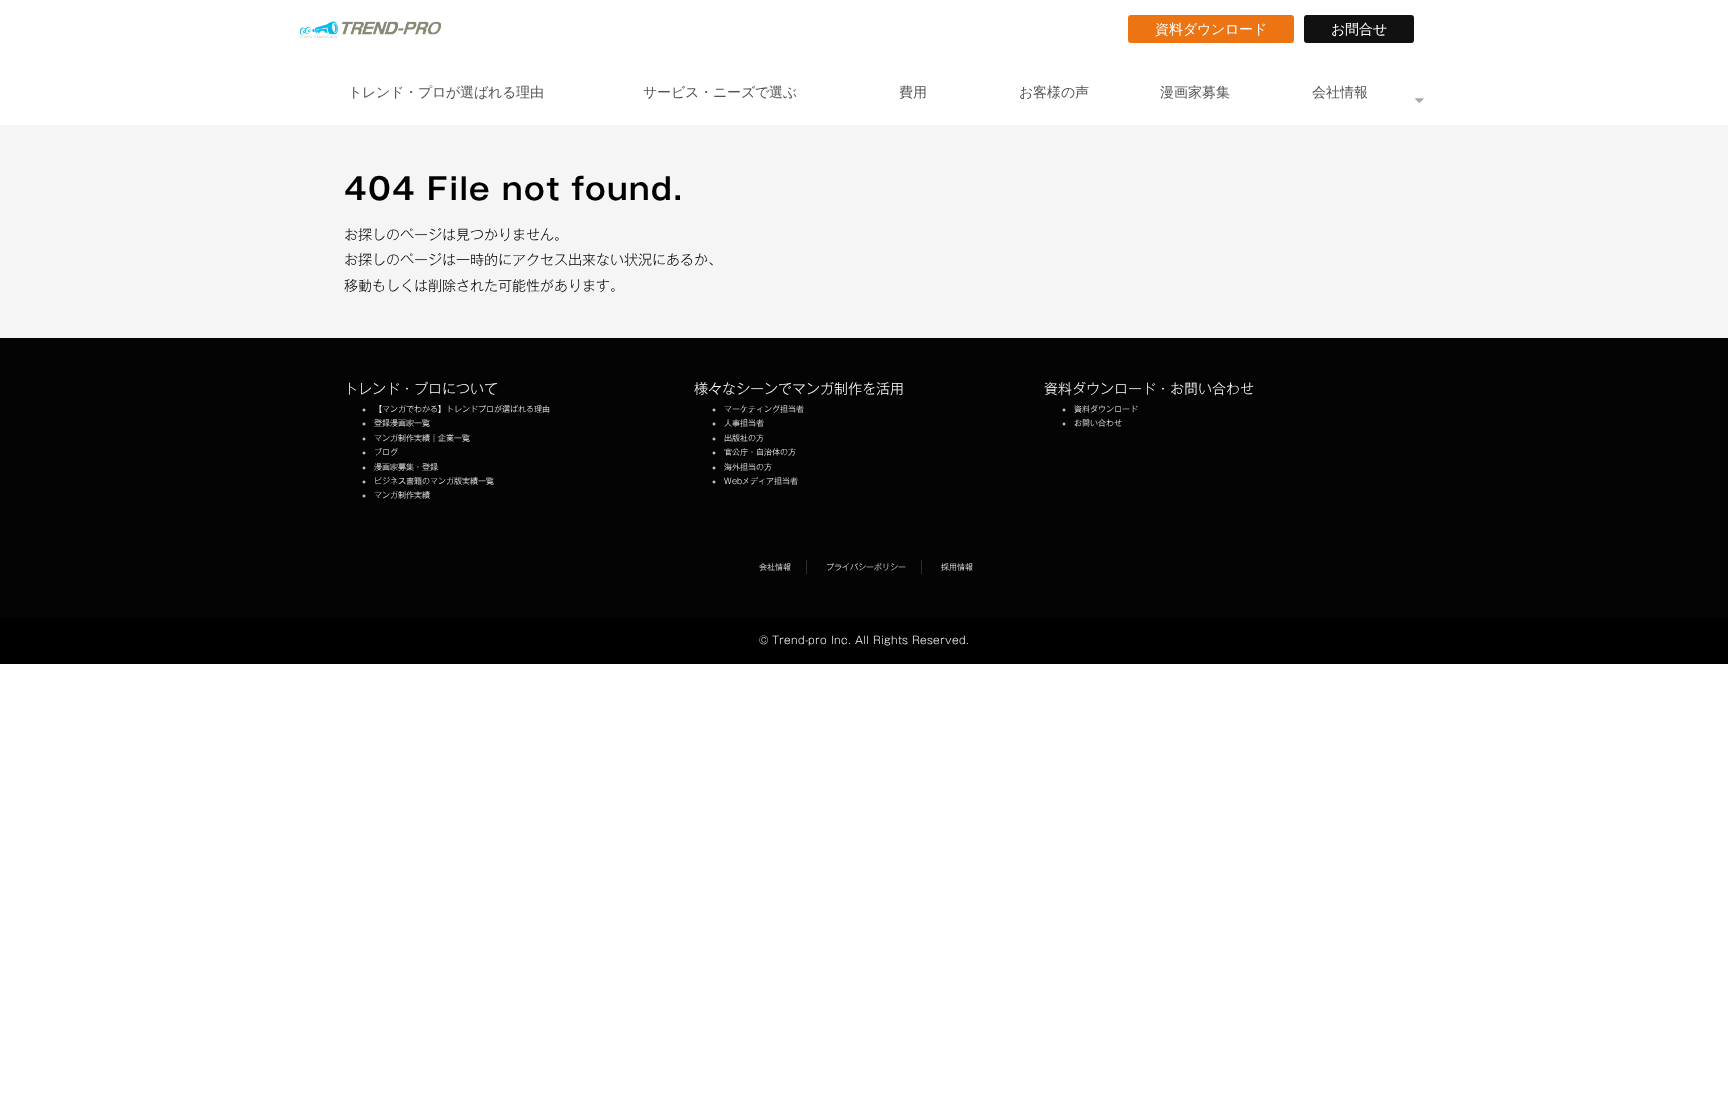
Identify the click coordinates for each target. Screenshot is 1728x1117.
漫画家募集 (1195, 92)
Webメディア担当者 (761, 481)
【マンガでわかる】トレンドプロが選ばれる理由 (462, 409)
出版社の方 (744, 438)
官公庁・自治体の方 (760, 452)
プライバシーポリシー (866, 567)
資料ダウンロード (1218, 29)
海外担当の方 (748, 467)
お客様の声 (1054, 92)
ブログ (386, 452)
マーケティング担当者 (764, 409)
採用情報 (957, 567)
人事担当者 (744, 423)
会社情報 (1340, 92)
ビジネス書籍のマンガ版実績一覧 (434, 481)
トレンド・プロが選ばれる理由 (446, 92)
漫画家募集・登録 (406, 467)
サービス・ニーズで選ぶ (720, 92)
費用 (913, 92)
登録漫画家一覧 (402, 423)
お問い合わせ (1098, 423)
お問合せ (1366, 29)
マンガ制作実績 (402, 495)
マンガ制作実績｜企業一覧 (422, 438)
